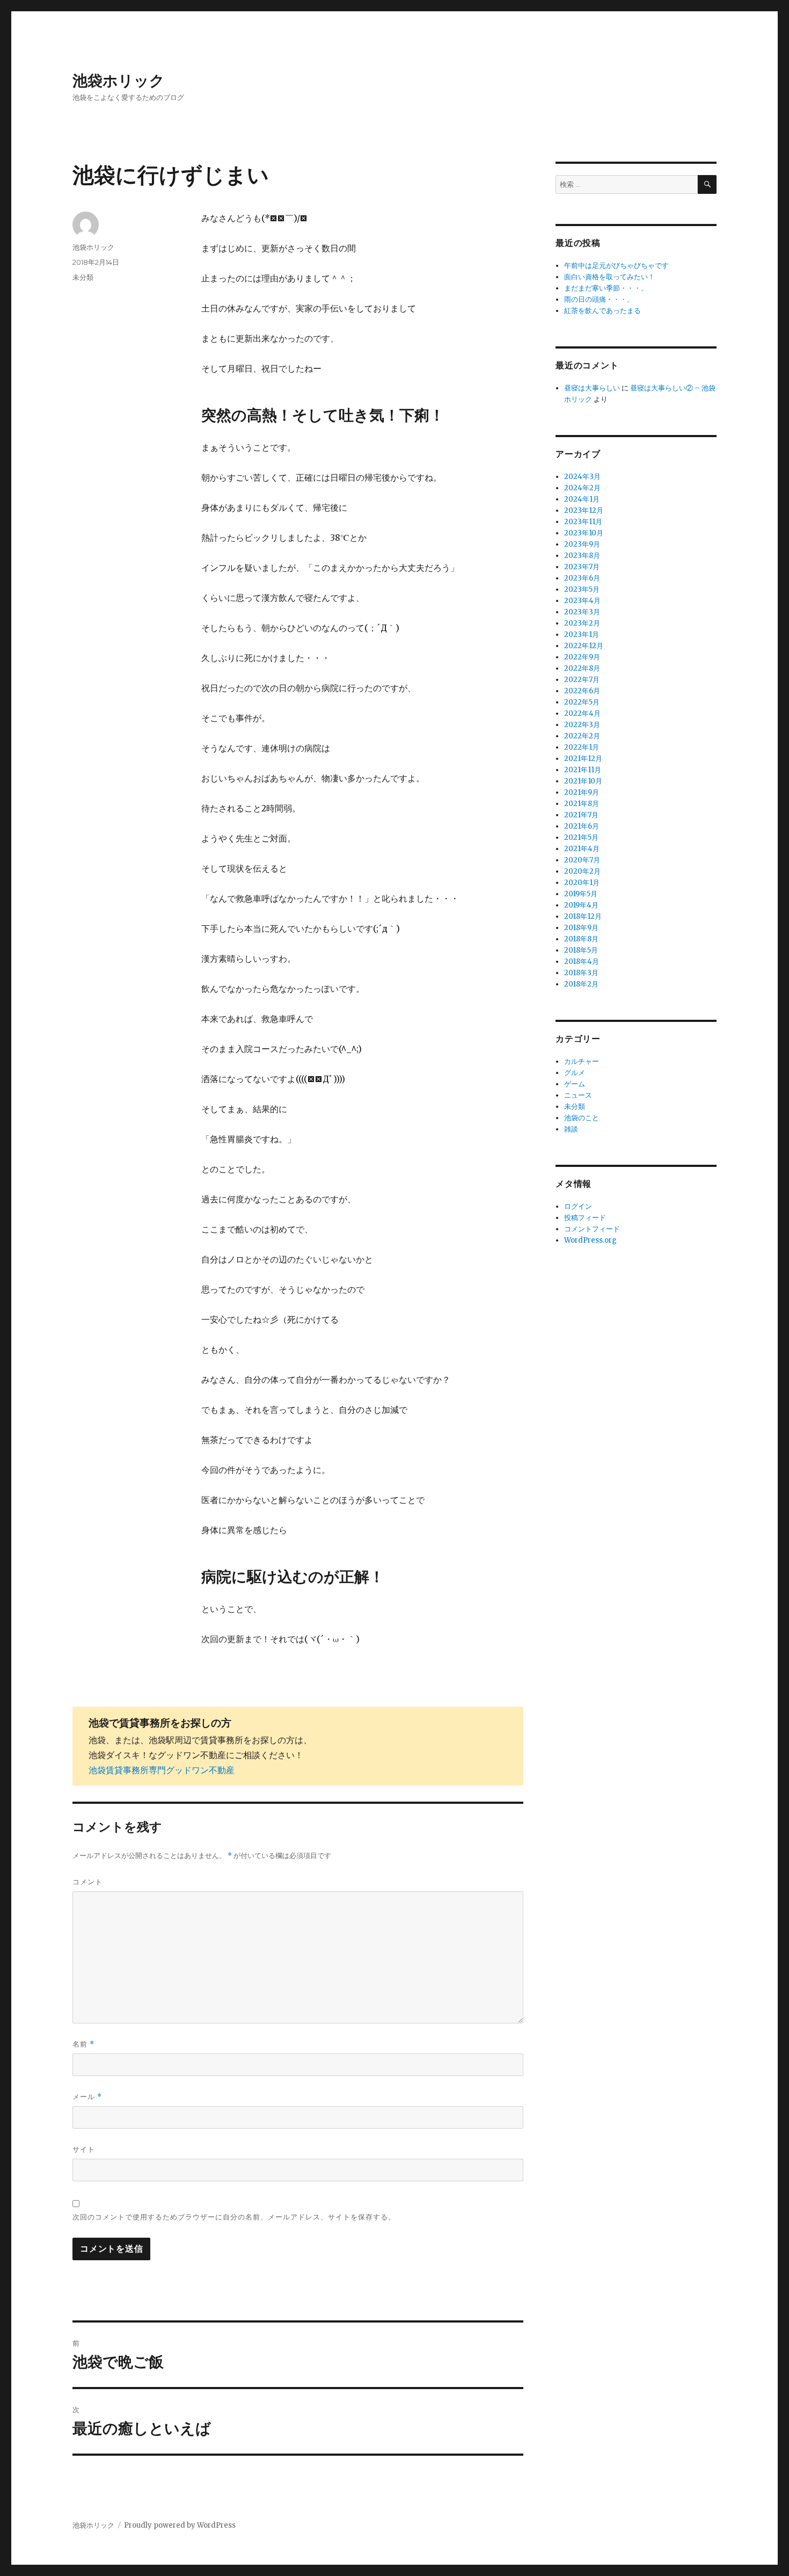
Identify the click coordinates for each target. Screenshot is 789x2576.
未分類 (83, 277)
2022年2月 (582, 736)
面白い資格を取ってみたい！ (609, 277)
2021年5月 (581, 837)
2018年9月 (581, 928)
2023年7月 (582, 567)
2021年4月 (582, 849)
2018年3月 (581, 973)
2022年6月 (582, 691)
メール (87, 2097)
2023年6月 (582, 578)
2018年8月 (581, 939)
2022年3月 (582, 725)
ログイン (578, 1206)
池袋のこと (582, 1118)
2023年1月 (582, 634)
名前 (83, 2044)
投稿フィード (585, 1218)
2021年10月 (583, 781)
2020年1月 (582, 883)
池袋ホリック (119, 81)
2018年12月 (583, 916)
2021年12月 (583, 759)
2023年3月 (582, 612)
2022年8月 (582, 668)
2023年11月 (583, 522)
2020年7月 (582, 860)
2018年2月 (581, 984)
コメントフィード (592, 1229)
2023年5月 (582, 589)
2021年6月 (582, 826)
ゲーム (575, 1084)
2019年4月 (581, 905)
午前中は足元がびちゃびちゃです (616, 266)
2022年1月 (582, 747)
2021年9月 (582, 792)
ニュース (578, 1095)
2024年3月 (582, 477)
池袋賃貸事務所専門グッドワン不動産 (162, 1770)
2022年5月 (582, 702)
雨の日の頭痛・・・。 (599, 299)
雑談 (571, 1129)
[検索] (707, 184)
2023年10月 (584, 533)
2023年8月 (582, 556)
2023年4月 (582, 601)
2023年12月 (584, 510)
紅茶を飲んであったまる (602, 311)
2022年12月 (584, 646)
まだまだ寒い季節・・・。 (606, 288)
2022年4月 (582, 713)
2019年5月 (581, 894)
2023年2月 (582, 623)
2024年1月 (582, 499)
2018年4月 (582, 962)
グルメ (575, 1073)
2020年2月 (582, 871)
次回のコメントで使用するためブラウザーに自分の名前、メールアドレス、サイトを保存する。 (234, 2217)
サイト (84, 2149)
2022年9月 (582, 657)
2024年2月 (582, 488)
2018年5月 (581, 950)
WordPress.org (590, 1240)
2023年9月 (582, 544)
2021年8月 (582, 804)
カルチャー (582, 1061)
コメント (87, 1882)
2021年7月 (581, 815)
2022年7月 (582, 680)
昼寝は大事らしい (592, 388)
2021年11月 (583, 770)
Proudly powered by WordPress (180, 2525)
